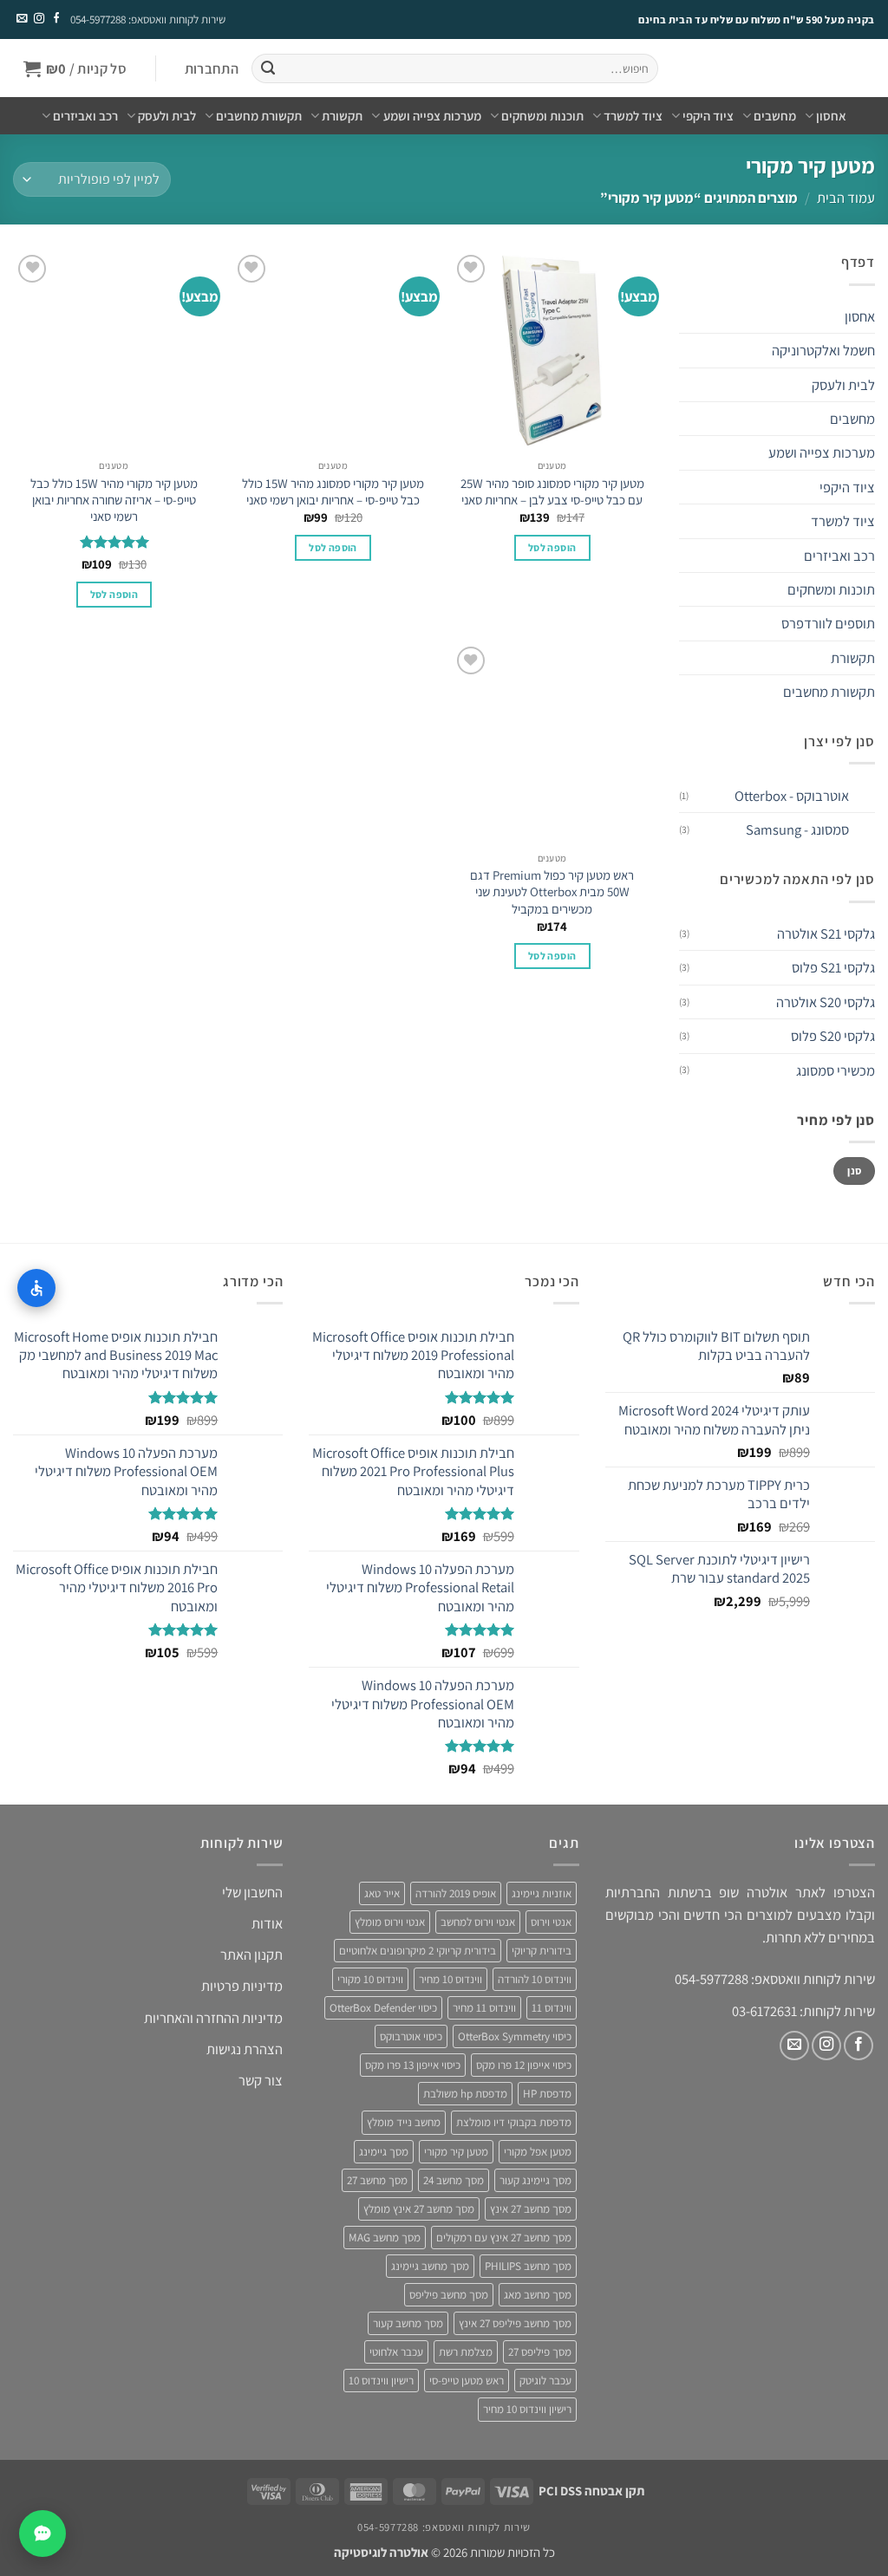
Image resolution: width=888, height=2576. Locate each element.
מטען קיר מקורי (456, 2152)
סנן (854, 1171)
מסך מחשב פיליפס (449, 2295)
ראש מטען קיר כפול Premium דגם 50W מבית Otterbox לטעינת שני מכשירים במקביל (552, 892)
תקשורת (342, 116)
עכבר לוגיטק (545, 2381)
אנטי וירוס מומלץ (390, 1922)
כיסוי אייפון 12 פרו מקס (524, 2065)
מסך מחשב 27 (377, 2180)
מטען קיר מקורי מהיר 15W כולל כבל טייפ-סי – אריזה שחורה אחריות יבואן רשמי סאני (114, 500)
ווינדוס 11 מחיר (484, 2008)
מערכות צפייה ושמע (432, 116)
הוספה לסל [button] (552, 547)
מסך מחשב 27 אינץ (531, 2209)
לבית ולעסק (167, 116)
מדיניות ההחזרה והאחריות (213, 2018)
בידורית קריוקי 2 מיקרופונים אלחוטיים (418, 1951)
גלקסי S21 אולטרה (826, 933)
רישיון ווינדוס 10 (381, 2381)
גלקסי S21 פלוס (833, 967)
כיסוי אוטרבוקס (411, 2036)
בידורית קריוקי (542, 1951)
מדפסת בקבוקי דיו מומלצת (514, 2122)
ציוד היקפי (708, 116)
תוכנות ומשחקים (542, 116)
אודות (267, 1923)
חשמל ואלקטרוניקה (823, 350)
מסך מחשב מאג (538, 2295)
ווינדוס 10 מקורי (370, 1979)
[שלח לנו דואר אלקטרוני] (22, 19)
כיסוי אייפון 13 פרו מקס (413, 2065)
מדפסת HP (547, 2094)
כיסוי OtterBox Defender (383, 2008)
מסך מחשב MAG (385, 2238)
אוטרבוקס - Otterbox (792, 796)
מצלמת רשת (466, 2352)
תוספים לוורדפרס (828, 623)
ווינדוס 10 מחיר (451, 1979)
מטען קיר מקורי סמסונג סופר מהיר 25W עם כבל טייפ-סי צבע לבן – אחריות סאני (552, 491)
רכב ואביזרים (85, 116)
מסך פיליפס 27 (540, 2352)
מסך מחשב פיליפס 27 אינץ (515, 2323)
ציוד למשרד (633, 116)
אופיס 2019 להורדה (456, 1893)
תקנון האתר (251, 1955)
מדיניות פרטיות (242, 1986)
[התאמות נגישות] (36, 1288)
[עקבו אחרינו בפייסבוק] (55, 19)
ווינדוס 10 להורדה (535, 1979)
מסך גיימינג (384, 2152)
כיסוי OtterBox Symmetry (515, 2036)
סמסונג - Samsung (797, 829)
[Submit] (268, 69)
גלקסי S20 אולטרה (826, 1002)
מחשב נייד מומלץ (404, 2122)
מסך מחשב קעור (408, 2323)
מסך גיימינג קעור (535, 2180)
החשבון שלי (252, 1892)
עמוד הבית (846, 198)
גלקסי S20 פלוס (833, 1036)
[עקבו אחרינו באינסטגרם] (38, 19)
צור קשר (261, 2080)
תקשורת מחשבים (259, 116)
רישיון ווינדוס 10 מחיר (527, 2409)
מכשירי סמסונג (836, 1070)
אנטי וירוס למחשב (478, 1922)
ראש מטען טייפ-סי (467, 2381)
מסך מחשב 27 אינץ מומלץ (419, 2209)
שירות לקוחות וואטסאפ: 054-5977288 (148, 20)
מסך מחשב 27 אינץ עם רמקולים (504, 2238)
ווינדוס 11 (552, 2008)
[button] (211, 69)
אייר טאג (382, 1893)
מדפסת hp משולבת (465, 2094)
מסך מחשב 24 (454, 2180)
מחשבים (775, 116)
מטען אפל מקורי (538, 2152)
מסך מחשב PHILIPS (528, 2266)
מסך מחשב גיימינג (430, 2266)
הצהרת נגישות (245, 2049)
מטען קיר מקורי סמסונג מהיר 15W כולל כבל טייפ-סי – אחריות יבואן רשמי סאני (333, 491)
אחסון (831, 116)
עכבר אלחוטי (396, 2352)
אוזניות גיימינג (542, 1893)
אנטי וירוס (551, 1922)
